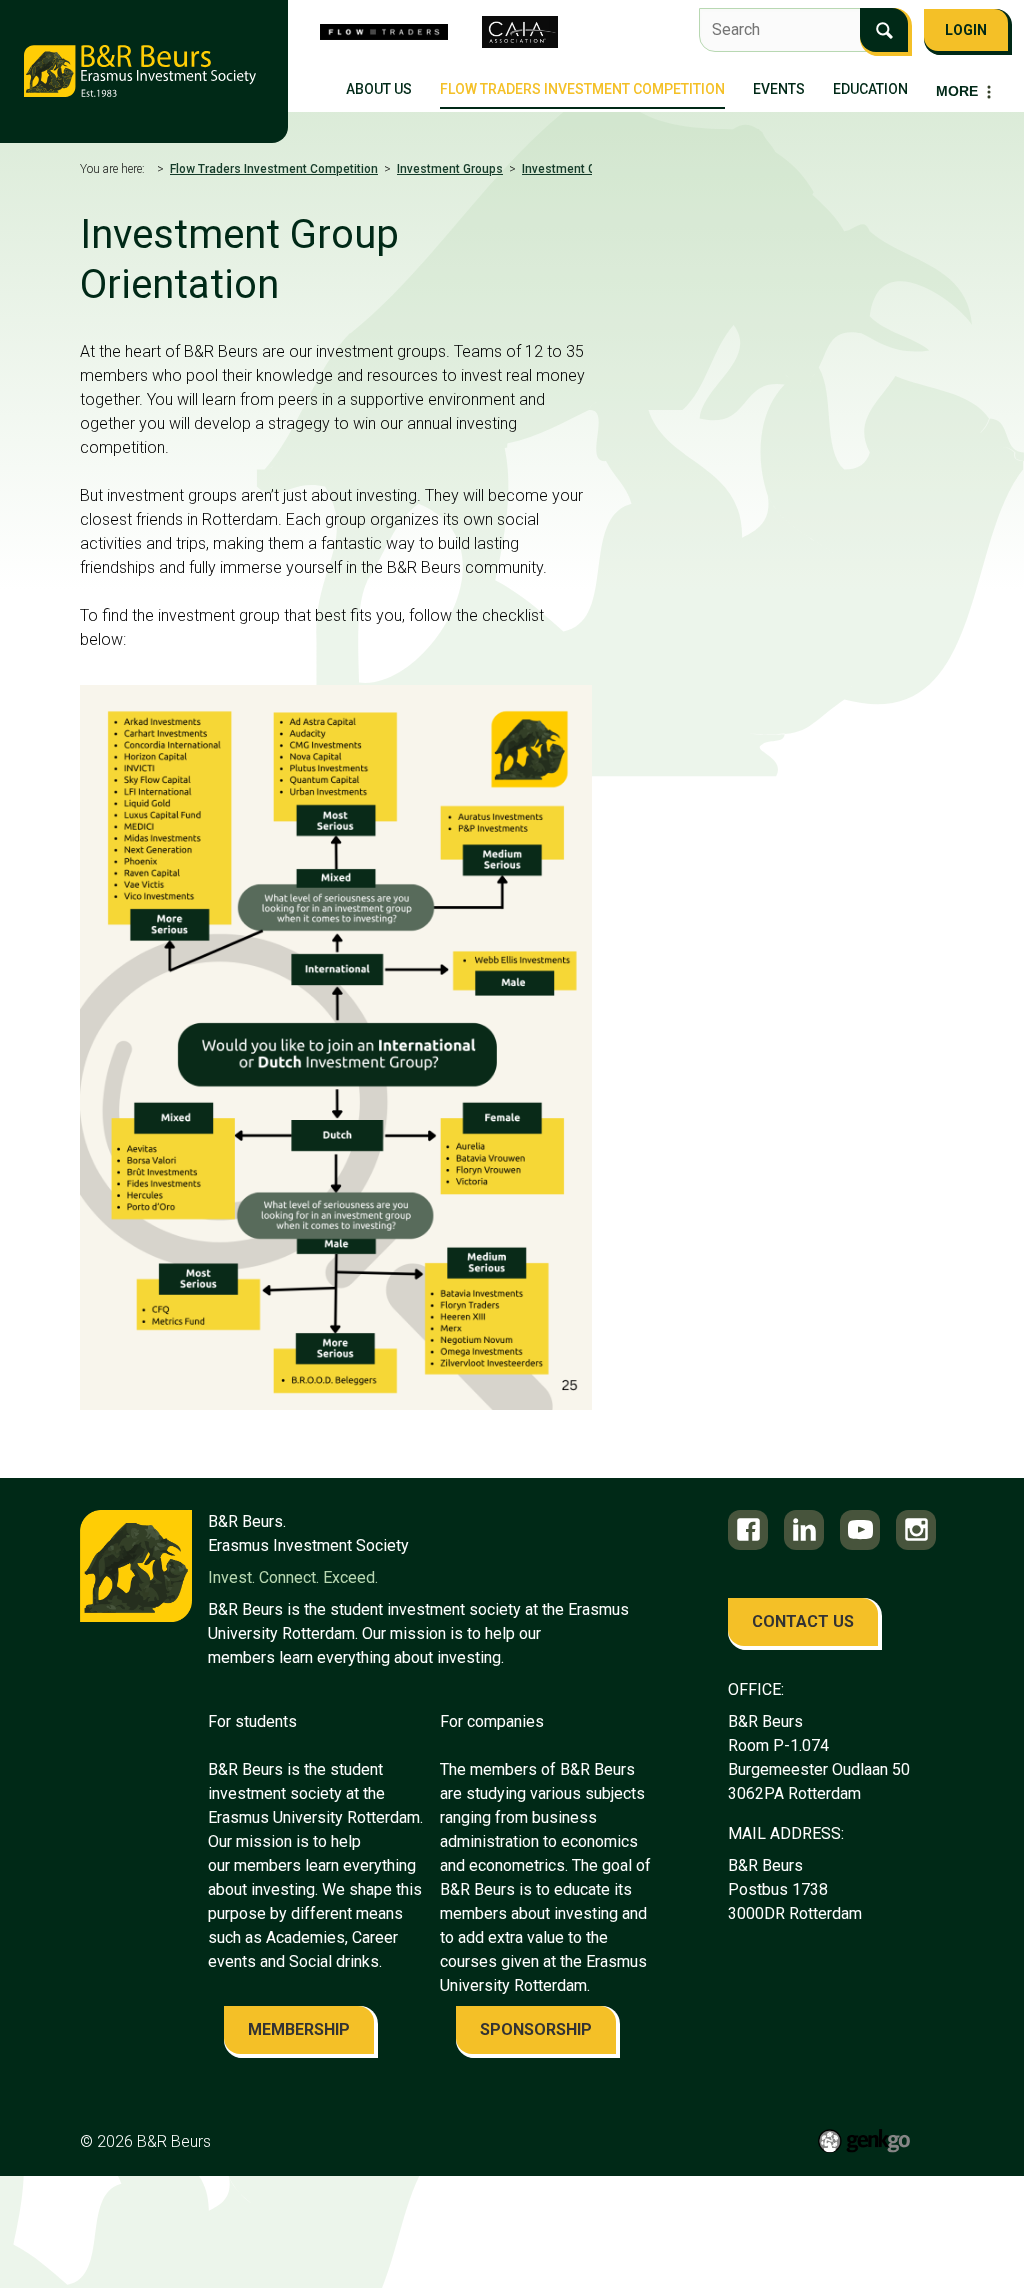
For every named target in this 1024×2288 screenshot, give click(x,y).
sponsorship (536, 2029)
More (957, 91)
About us (379, 89)
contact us (803, 1621)
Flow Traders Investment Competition (582, 89)
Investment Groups (450, 169)
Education (870, 89)
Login (966, 30)
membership (299, 2029)
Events (779, 89)
